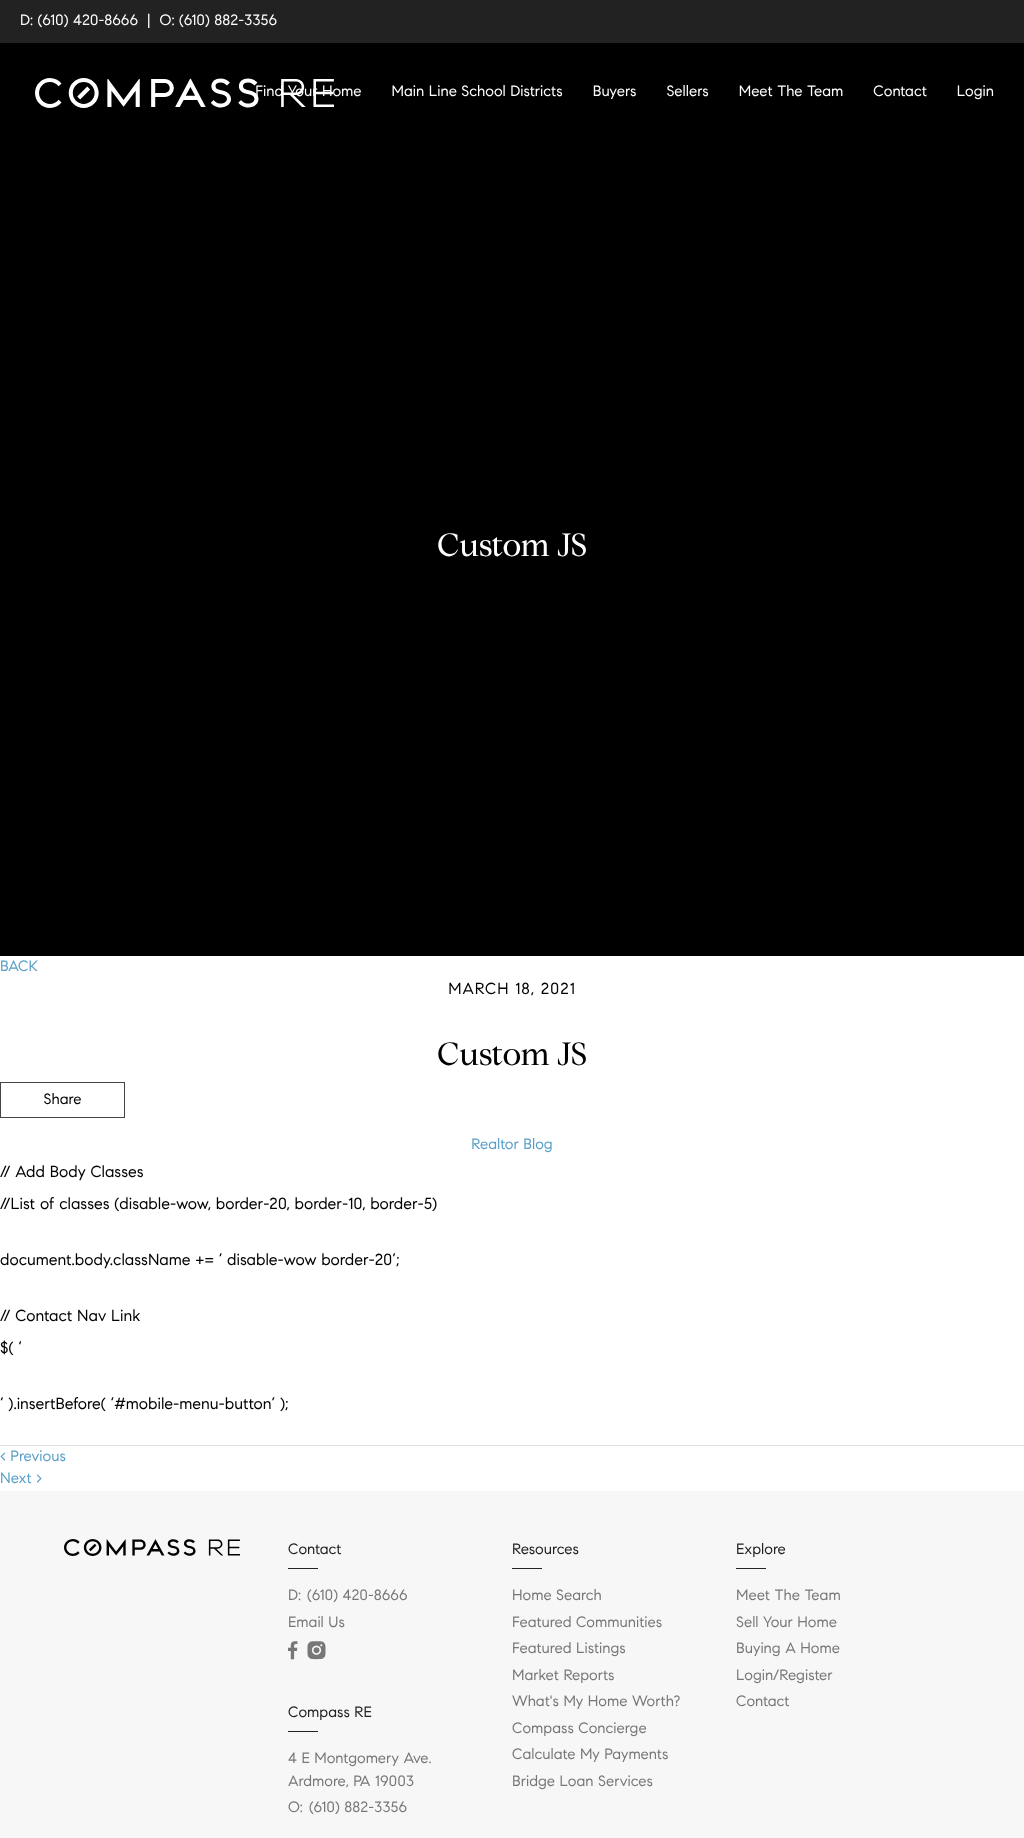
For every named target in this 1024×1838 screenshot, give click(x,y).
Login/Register (784, 1676)
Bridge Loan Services (582, 1782)
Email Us (316, 1623)
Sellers (687, 92)
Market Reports (563, 1676)
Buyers (615, 92)
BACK (19, 967)
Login (975, 92)
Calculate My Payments (590, 1755)
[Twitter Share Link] (62, 1155)
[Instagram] (316, 1651)
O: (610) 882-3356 (219, 21)
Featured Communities (587, 1623)
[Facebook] (292, 1651)
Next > (21, 1479)
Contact (899, 92)
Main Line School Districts (477, 92)
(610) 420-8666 (357, 1596)
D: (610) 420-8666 (79, 21)
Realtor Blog (511, 1145)
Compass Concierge (579, 1729)
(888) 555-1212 (872, 1208)
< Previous (33, 1457)
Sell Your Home (786, 1623)
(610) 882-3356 (358, 1808)
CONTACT (746, 1208)
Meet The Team (791, 92)
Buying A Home (788, 1649)
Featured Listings (569, 1649)
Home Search (557, 1596)
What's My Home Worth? (596, 1702)
